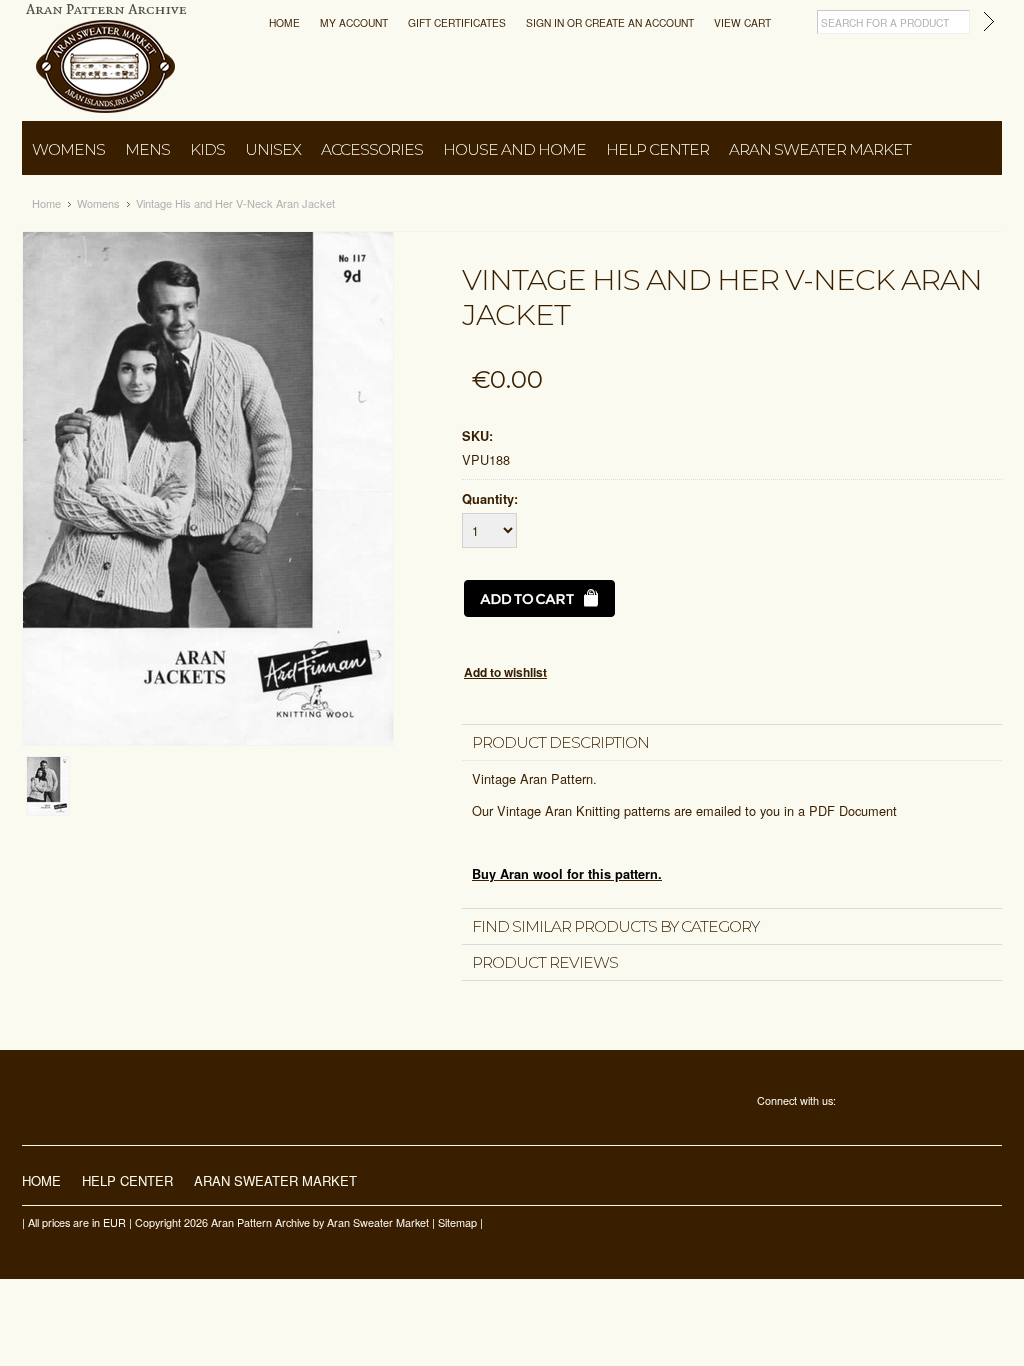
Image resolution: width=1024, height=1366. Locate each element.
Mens (147, 149)
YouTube (935, 1102)
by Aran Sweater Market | (374, 1222)
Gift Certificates (457, 22)
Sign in (545, 22)
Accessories (372, 149)
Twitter (879, 1102)
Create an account (639, 22)
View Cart (742, 22)
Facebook (851, 1102)
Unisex (273, 149)
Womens (68, 149)
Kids (207, 149)
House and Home (514, 149)
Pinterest (907, 1102)
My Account (354, 22)
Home (284, 22)
